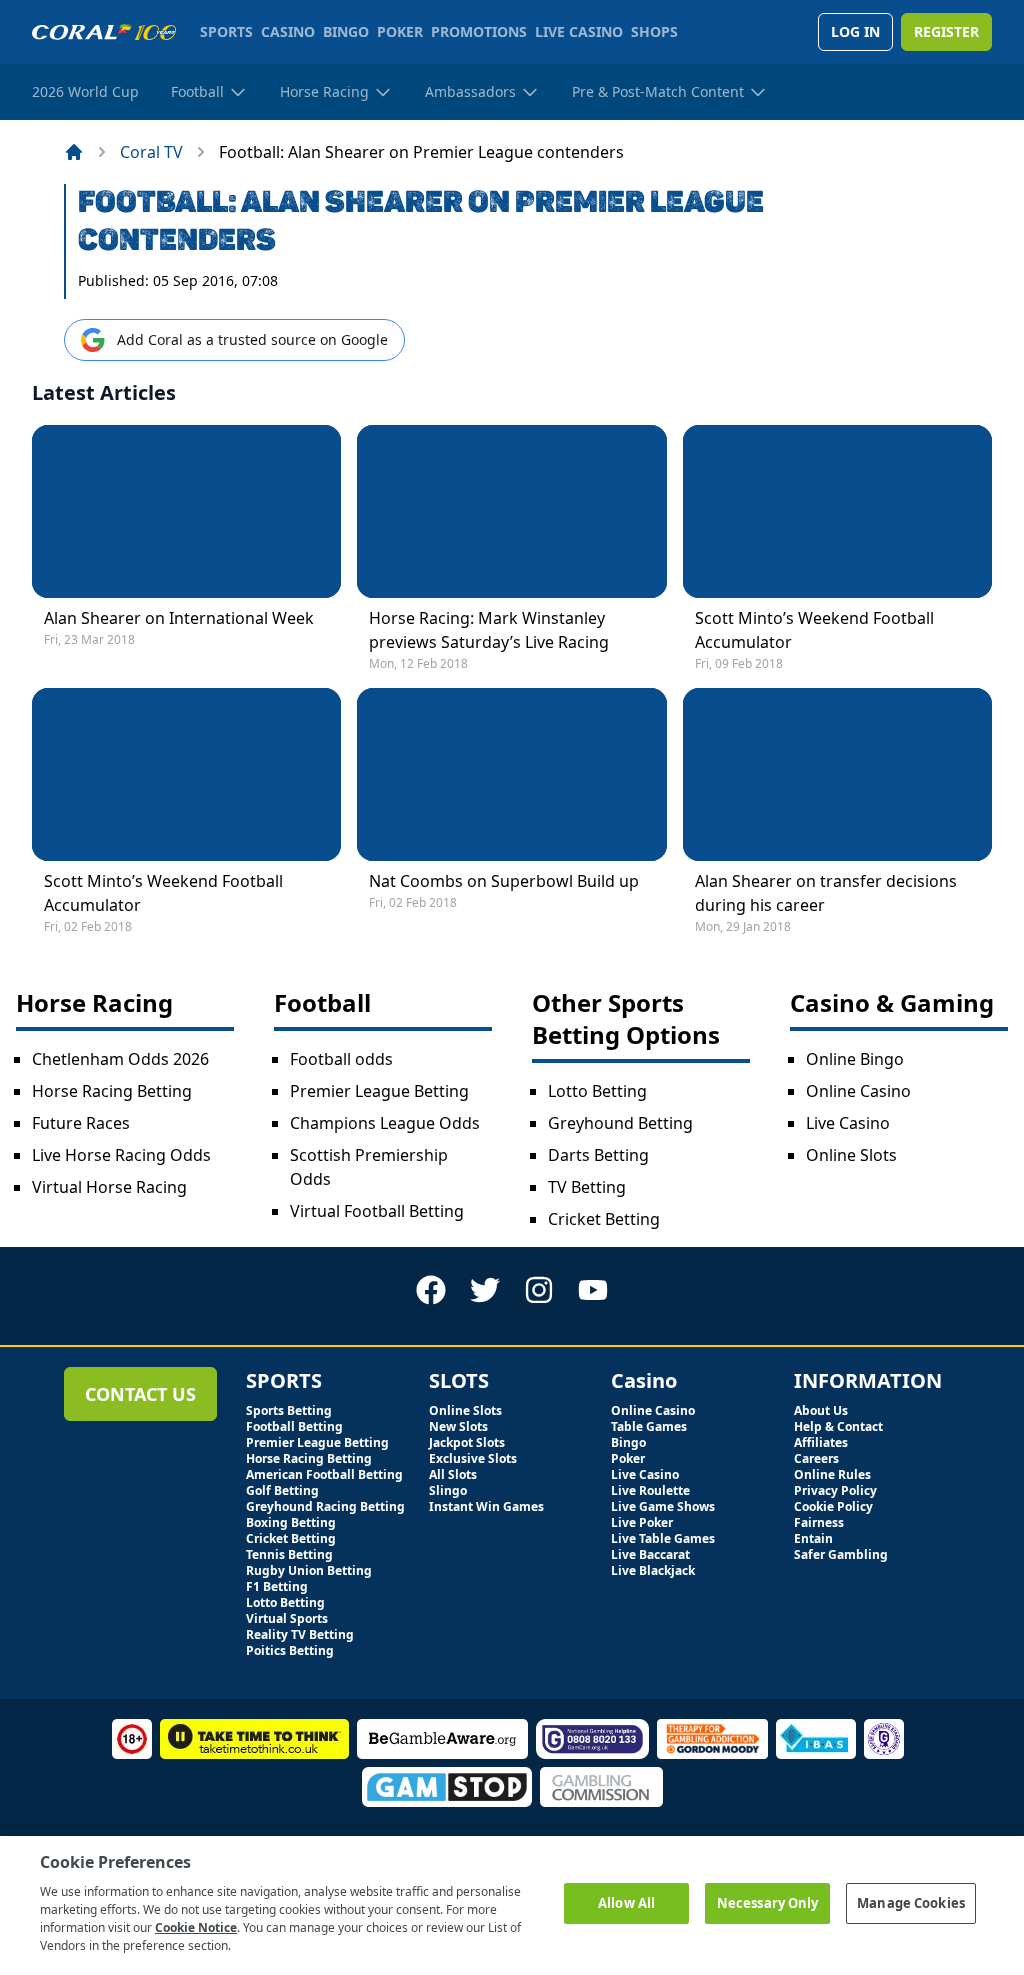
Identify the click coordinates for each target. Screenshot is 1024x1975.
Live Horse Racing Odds (121, 1155)
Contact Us (140, 1394)
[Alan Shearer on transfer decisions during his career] (837, 774)
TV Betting (587, 1187)
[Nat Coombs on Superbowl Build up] (511, 774)
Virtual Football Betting (377, 1211)
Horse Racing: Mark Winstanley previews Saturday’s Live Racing (489, 630)
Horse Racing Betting (112, 1091)
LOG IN (855, 31)
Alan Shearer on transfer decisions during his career (826, 893)
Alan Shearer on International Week (179, 618)
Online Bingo (855, 1059)
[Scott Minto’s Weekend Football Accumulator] (837, 511)
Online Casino (858, 1091)
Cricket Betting (604, 1219)
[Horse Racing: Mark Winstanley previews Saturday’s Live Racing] (511, 511)
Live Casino (848, 1123)
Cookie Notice (196, 1927)
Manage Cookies (911, 1903)
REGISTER (946, 31)
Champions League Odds (385, 1123)
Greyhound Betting (620, 1123)
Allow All (626, 1903)
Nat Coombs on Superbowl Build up (504, 881)
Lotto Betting (597, 1091)
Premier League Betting (379, 1091)
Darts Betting (598, 1155)
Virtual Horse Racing (109, 1187)
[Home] (74, 152)
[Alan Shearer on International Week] (186, 511)
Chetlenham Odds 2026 (120, 1059)
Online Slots (851, 1155)
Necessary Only (768, 1903)
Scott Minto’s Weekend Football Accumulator (814, 630)
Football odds (341, 1059)
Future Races (81, 1123)
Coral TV (151, 152)
